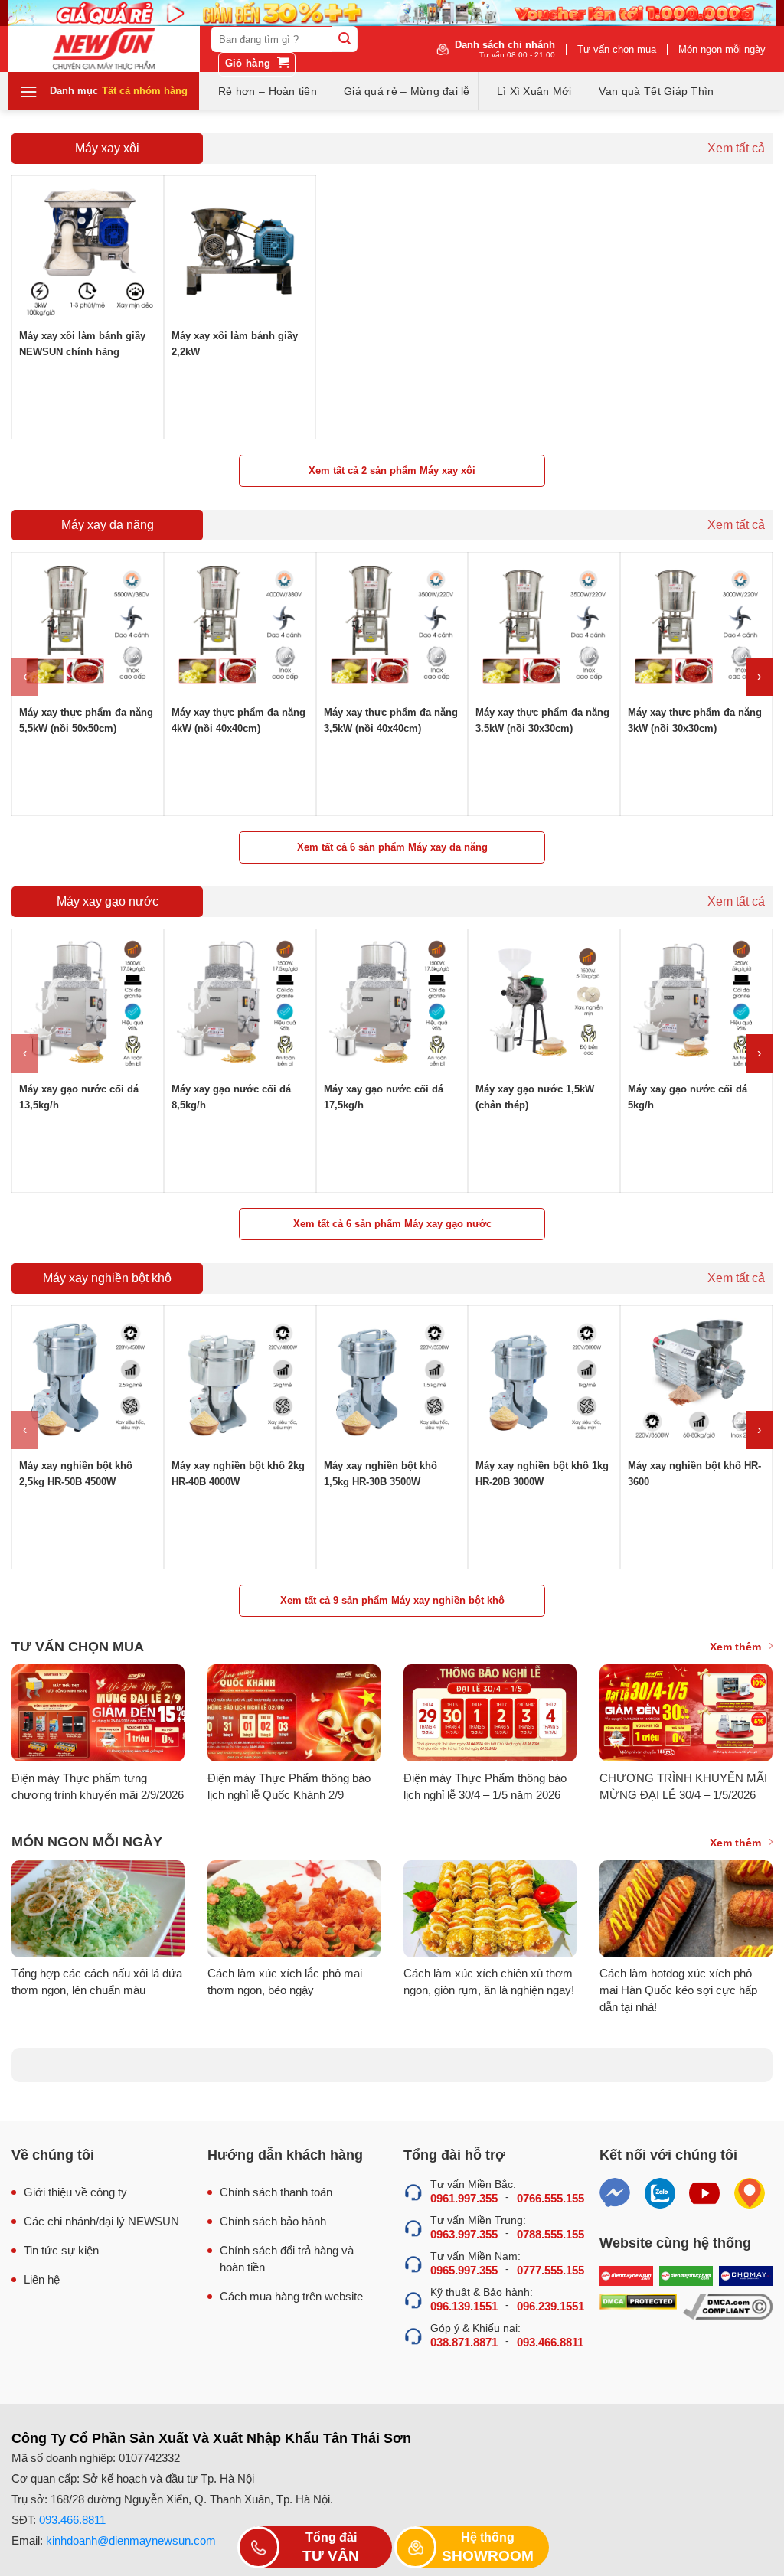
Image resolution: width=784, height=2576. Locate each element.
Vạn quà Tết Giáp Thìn (657, 91)
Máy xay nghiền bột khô (107, 1278)
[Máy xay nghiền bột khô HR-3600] (696, 1381)
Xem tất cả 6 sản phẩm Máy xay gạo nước (392, 1224)
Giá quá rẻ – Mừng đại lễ (407, 91)
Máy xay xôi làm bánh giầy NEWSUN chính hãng (82, 344)
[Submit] (345, 39)
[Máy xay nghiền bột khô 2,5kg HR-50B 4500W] (88, 1381)
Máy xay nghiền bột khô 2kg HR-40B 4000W (238, 1474)
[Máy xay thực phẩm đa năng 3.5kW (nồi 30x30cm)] (544, 628)
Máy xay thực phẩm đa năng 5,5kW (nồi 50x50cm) (86, 720)
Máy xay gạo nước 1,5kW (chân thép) (535, 1097)
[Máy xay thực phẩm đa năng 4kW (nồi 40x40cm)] (240, 628)
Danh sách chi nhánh (505, 49)
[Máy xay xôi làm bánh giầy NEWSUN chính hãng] (88, 251)
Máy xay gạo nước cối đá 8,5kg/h (231, 1097)
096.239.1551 (550, 2306)
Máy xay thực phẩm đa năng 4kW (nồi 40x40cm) (238, 720)
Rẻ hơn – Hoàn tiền (268, 91)
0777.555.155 (550, 2270)
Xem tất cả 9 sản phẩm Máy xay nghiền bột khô (392, 1600)
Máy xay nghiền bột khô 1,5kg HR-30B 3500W (381, 1474)
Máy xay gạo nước (108, 901)
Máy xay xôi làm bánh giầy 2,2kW (235, 344)
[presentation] (25, 677)
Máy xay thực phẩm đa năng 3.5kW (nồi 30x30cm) (542, 720)
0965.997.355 (464, 2270)
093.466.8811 (550, 2342)
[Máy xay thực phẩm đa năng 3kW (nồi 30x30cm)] (696, 628)
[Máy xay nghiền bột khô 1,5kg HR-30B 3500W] (392, 1381)
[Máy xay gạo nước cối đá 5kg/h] (696, 1005)
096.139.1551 (464, 2306)
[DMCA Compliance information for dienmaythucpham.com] (728, 2307)
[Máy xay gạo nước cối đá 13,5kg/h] (88, 1005)
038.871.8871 (464, 2342)
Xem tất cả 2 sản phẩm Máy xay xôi (392, 470)
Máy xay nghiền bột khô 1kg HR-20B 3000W (542, 1474)
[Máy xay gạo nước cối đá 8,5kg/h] (240, 1005)
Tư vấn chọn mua (617, 49)
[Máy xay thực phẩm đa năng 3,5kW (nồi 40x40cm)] (392, 628)
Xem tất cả (736, 149)
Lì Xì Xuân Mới (534, 91)
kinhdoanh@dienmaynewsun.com (131, 2540)
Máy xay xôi (107, 148)
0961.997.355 (464, 2198)
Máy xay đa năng (108, 525)
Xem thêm (735, 1647)
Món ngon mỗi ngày (722, 49)
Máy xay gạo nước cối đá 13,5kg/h (79, 1097)
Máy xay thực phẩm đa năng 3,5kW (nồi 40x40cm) (391, 720)
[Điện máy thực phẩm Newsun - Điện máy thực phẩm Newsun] (104, 49)
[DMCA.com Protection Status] (638, 2307)
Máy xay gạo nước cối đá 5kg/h (688, 1097)
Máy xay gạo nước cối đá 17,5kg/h (384, 1097)
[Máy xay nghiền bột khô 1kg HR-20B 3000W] (544, 1381)
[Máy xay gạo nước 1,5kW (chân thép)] (544, 1005)
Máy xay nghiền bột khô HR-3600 (694, 1474)
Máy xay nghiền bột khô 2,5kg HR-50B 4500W (76, 1474)
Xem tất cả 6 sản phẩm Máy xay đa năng (392, 847)
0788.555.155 (550, 2234)
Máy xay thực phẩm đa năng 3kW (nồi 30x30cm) (695, 720)
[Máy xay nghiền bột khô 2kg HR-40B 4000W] (240, 1381)
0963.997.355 (464, 2234)
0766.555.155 (550, 2198)
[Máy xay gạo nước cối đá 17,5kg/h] (392, 1005)
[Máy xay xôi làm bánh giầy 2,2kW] (240, 251)
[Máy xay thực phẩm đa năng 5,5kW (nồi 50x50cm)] (88, 628)
